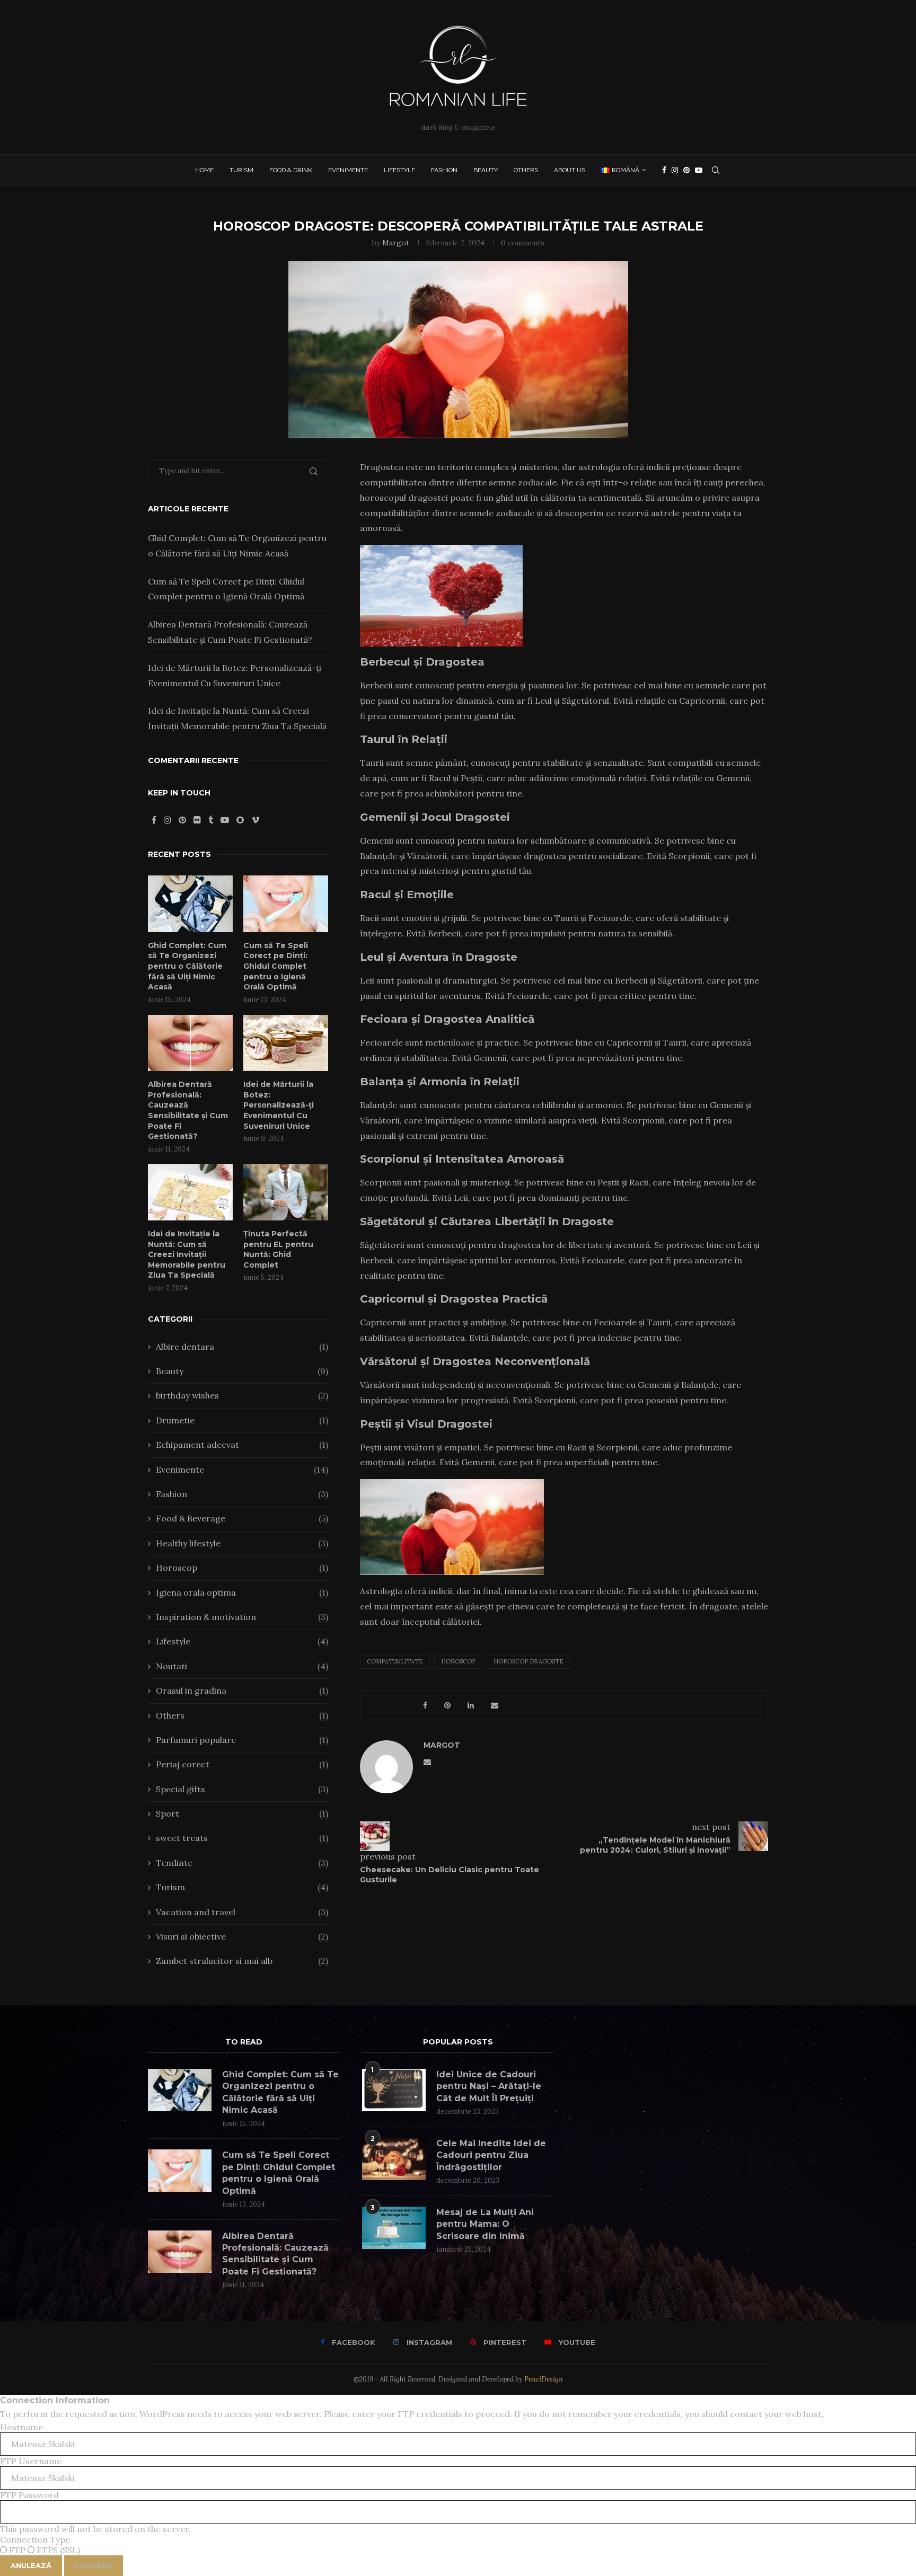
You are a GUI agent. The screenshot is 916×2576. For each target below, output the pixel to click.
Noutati (242, 1666)
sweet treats (242, 1838)
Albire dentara (242, 1347)
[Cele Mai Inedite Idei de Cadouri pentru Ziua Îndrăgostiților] (394, 2159)
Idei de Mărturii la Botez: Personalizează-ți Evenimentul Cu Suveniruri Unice (279, 1105)
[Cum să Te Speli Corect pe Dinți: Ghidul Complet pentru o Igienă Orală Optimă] (286, 904)
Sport (242, 1813)
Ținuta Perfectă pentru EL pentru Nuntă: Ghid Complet (278, 1249)
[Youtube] (699, 170)
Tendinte (242, 1863)
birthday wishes (242, 1395)
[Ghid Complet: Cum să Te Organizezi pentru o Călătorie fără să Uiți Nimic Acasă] (190, 904)
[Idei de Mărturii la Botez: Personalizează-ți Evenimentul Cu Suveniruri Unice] (286, 1043)
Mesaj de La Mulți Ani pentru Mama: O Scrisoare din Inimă (485, 2224)
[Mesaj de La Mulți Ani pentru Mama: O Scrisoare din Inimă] (394, 2228)
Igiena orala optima (242, 1592)
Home (204, 170)
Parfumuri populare (242, 1740)
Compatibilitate (395, 1661)
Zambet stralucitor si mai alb (242, 1961)
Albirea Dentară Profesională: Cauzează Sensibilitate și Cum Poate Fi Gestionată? (188, 1110)
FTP (17, 2550)
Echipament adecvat (242, 1445)
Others (526, 170)
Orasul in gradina (242, 1690)
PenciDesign (544, 2379)
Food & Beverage (242, 1518)
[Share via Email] (495, 1705)
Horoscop (458, 1661)
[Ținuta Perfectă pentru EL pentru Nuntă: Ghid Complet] (286, 1193)
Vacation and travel (242, 1912)
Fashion (444, 170)
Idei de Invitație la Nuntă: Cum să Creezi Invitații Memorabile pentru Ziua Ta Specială (187, 1254)
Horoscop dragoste (529, 1661)
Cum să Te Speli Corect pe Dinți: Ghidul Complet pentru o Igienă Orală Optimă (276, 966)
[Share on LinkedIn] (471, 1705)
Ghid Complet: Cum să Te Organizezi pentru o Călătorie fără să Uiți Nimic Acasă (187, 966)
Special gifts (242, 1789)
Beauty (486, 170)
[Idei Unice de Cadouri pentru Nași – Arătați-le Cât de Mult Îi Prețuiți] (394, 2090)
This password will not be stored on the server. (95, 2512)
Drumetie (242, 1420)
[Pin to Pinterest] (447, 1705)
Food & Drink (291, 170)
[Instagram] (675, 170)
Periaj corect (242, 1764)
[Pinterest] (686, 170)
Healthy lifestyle (242, 1543)
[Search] (716, 170)
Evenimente (348, 170)
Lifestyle (399, 170)
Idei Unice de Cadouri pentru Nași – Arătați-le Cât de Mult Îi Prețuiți (489, 2086)
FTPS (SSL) (57, 2550)
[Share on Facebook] (425, 1705)
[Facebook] (664, 170)
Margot (396, 243)
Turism (241, 170)
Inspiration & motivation (242, 1617)
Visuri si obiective (242, 1936)
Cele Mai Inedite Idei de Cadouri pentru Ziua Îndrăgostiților (491, 2155)
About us (570, 170)
